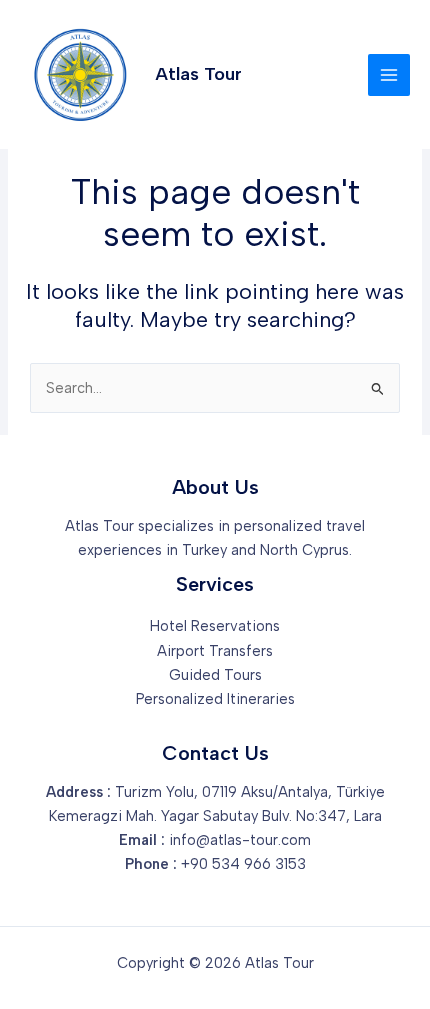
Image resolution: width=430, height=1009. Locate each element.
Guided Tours (215, 675)
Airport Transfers (215, 651)
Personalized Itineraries (215, 699)
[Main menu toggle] (389, 75)
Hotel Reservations (215, 626)
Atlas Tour (198, 74)
